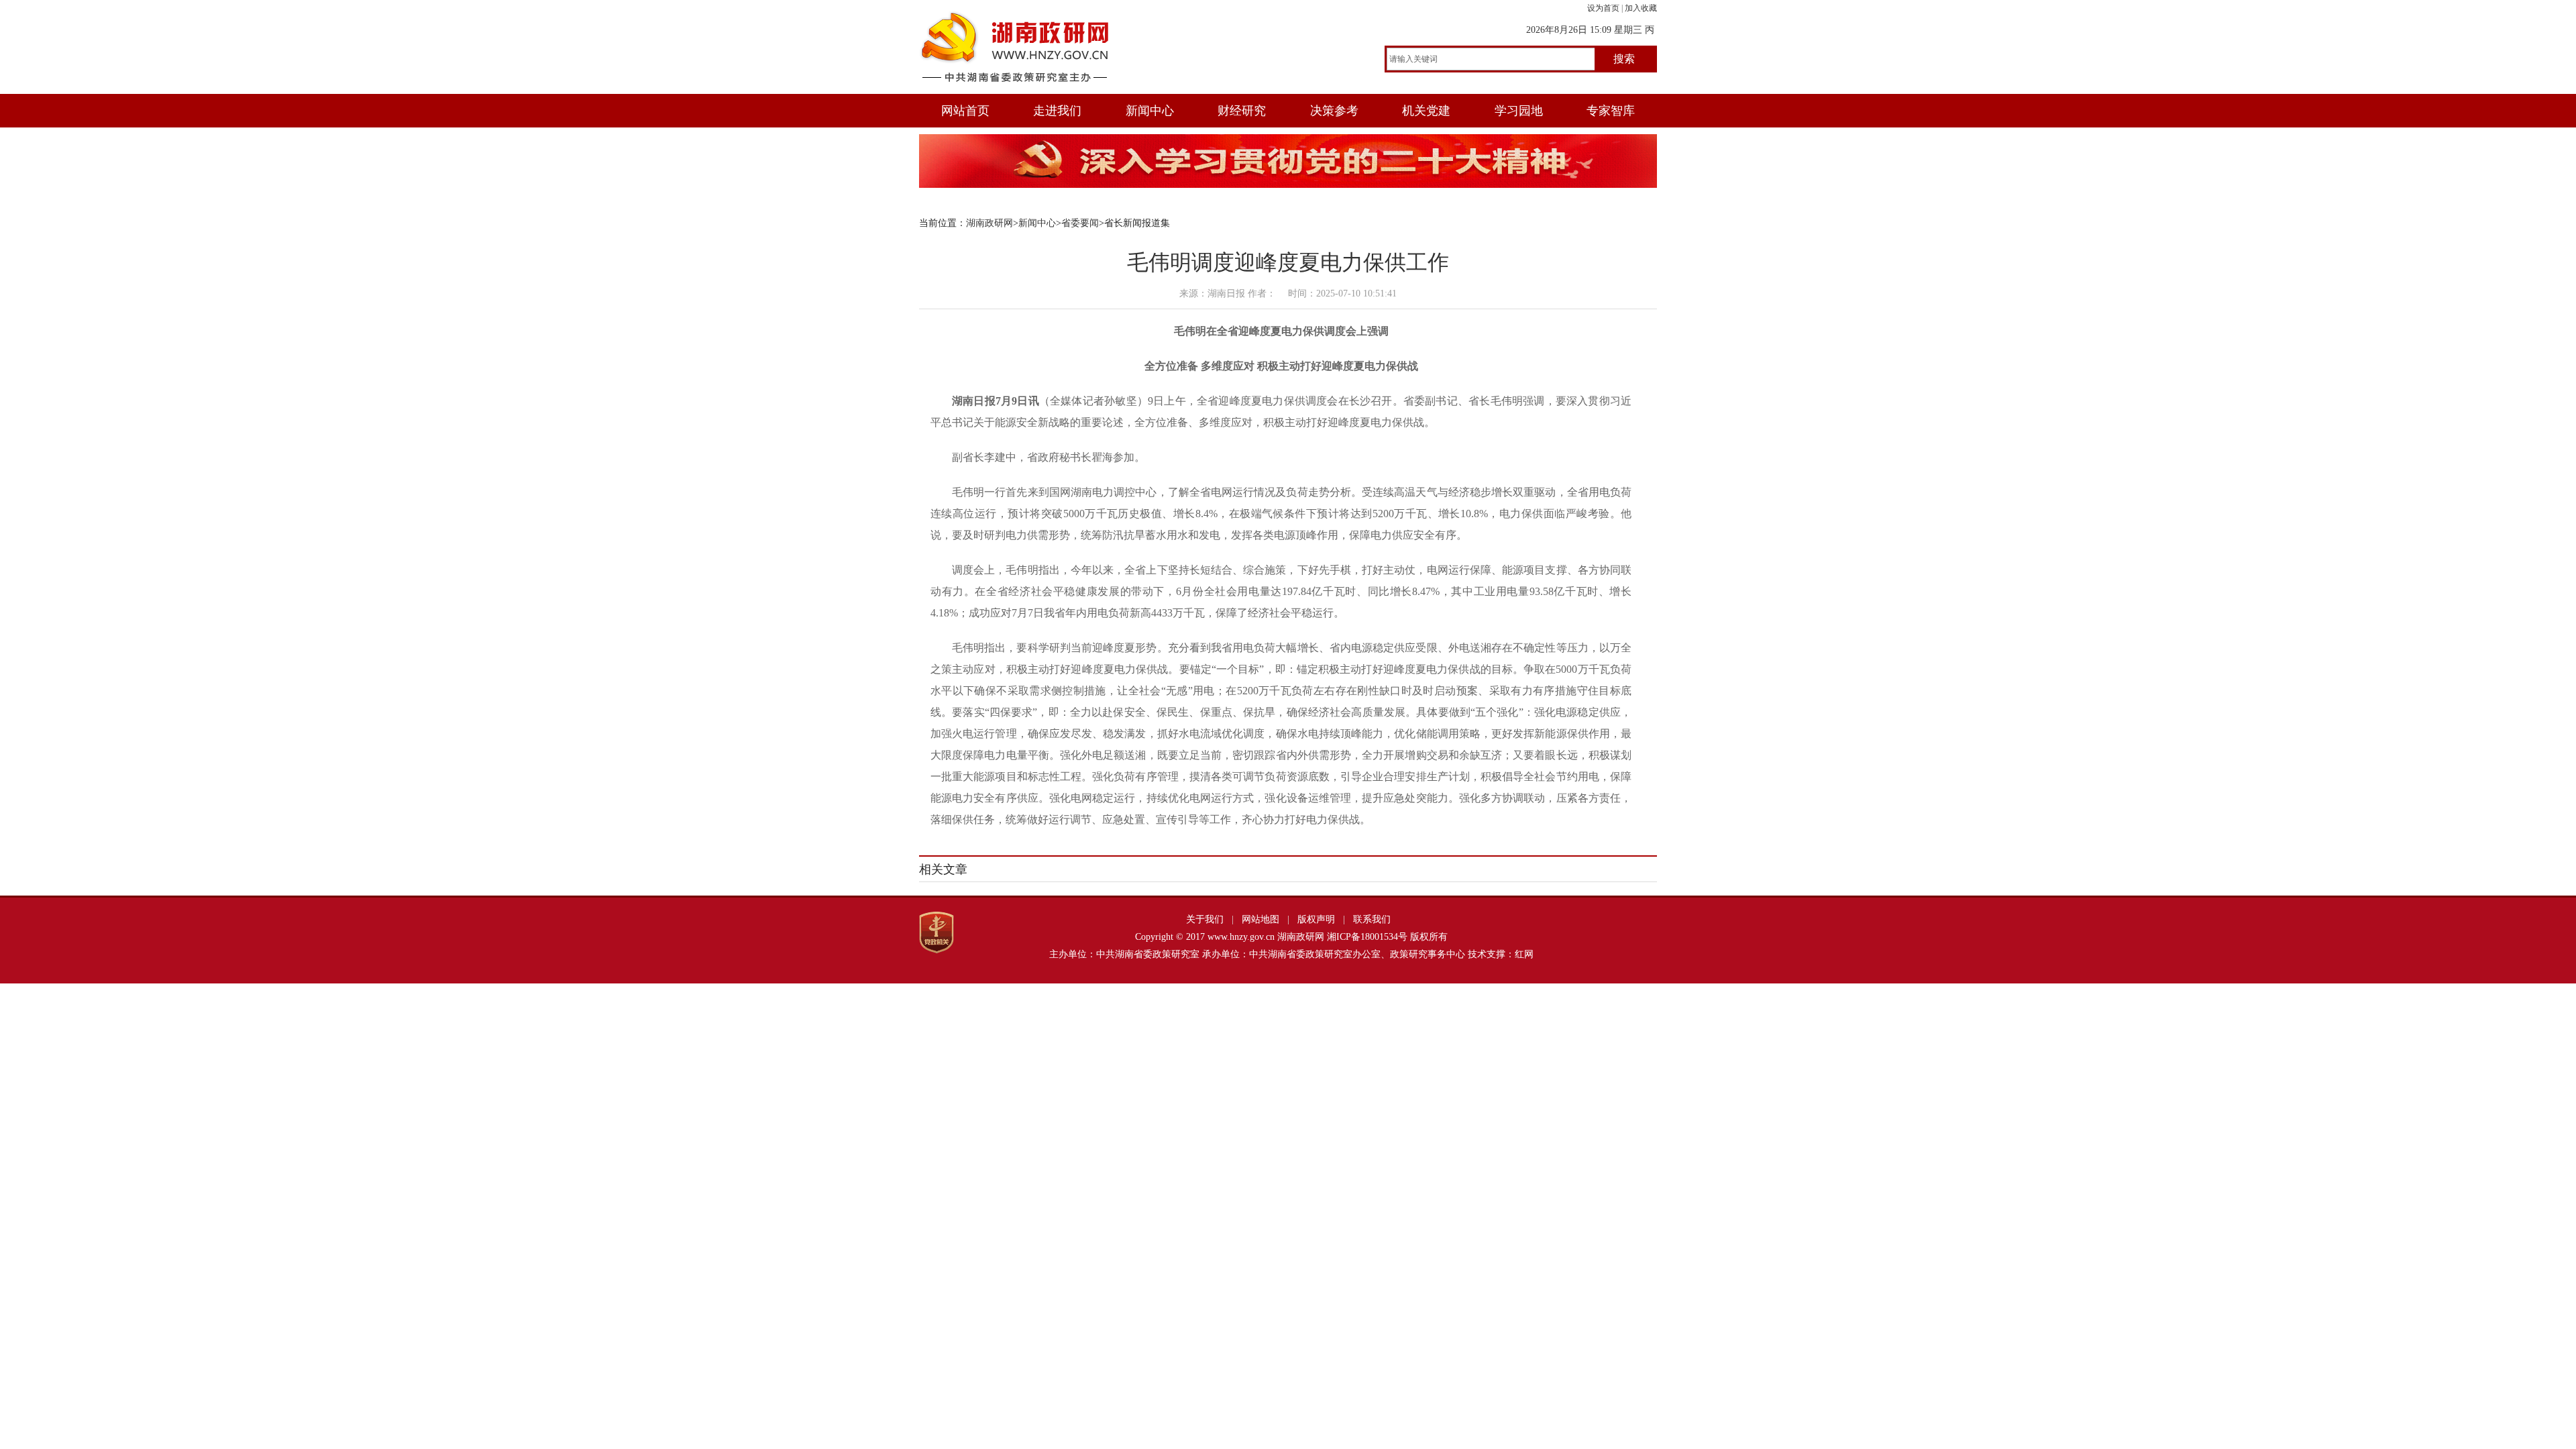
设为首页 (1603, 8)
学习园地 (1519, 111)
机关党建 (1426, 111)
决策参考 (1334, 111)
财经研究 (1242, 111)
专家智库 (1611, 111)
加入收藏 (1641, 8)
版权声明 (1316, 919)
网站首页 (965, 111)
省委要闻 (1080, 223)
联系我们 (1372, 919)
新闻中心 (1150, 111)
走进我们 (1057, 111)
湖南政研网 (989, 223)
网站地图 (1260, 919)
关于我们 (1205, 919)
